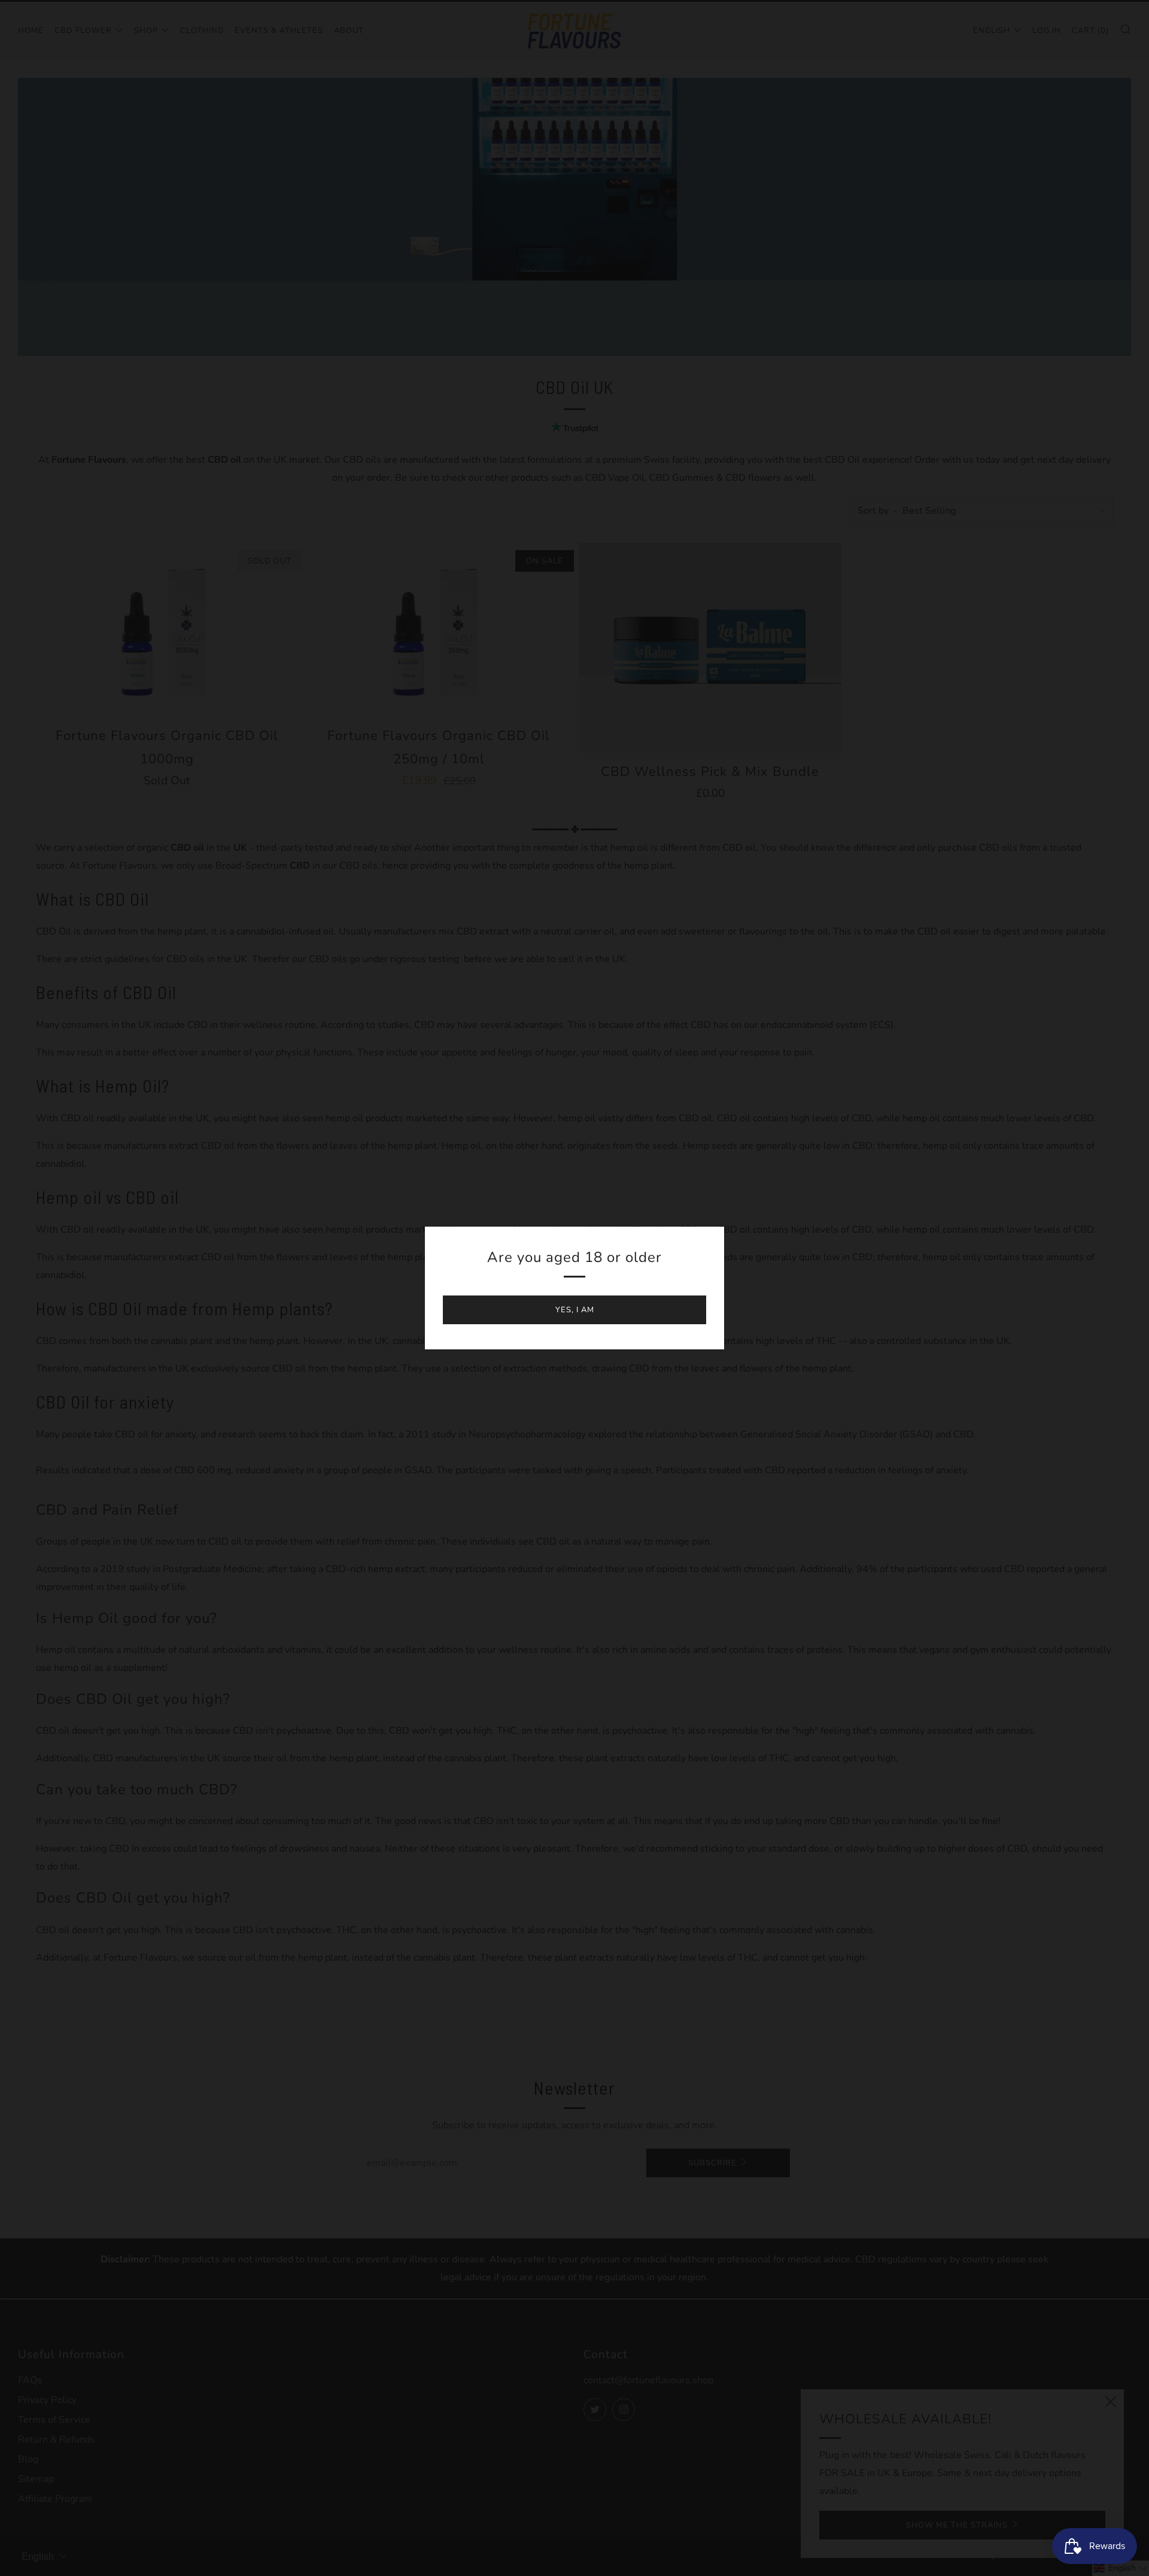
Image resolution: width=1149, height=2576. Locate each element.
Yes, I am (575, 1310)
